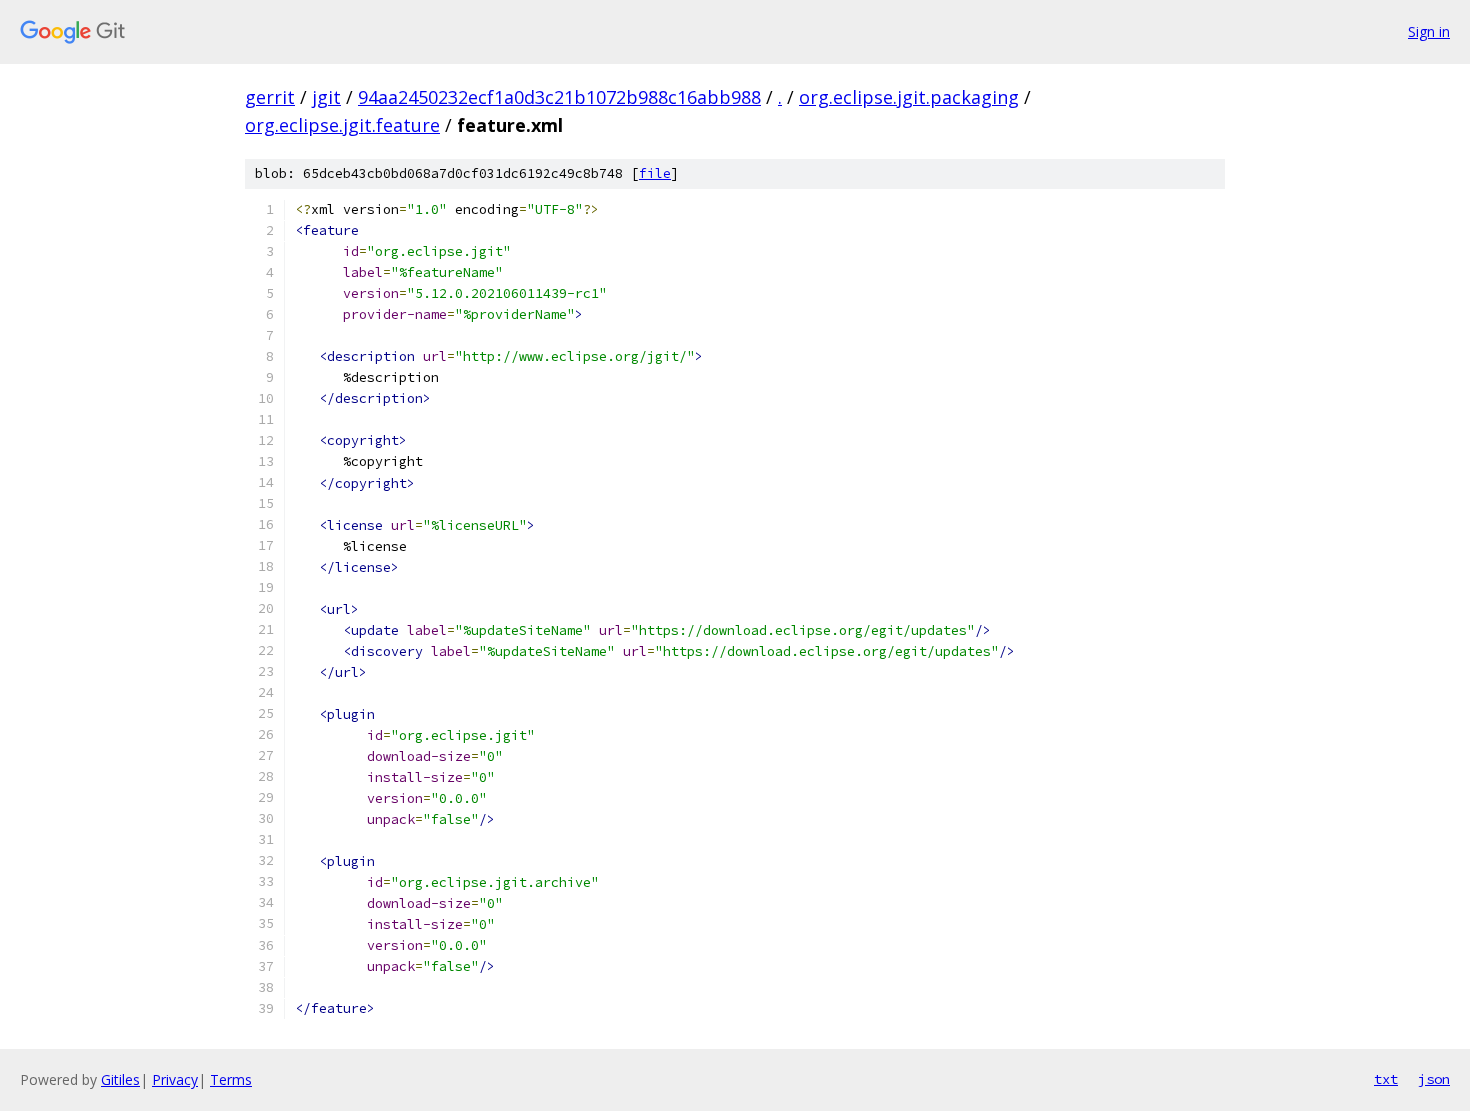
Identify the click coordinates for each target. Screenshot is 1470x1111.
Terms (231, 1079)
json (1434, 1079)
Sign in (1429, 31)
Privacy (175, 1079)
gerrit (270, 97)
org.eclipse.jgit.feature (342, 125)
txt (1386, 1079)
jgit (326, 97)
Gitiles (120, 1079)
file (655, 173)
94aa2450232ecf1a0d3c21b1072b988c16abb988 (559, 97)
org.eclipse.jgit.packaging (909, 97)
